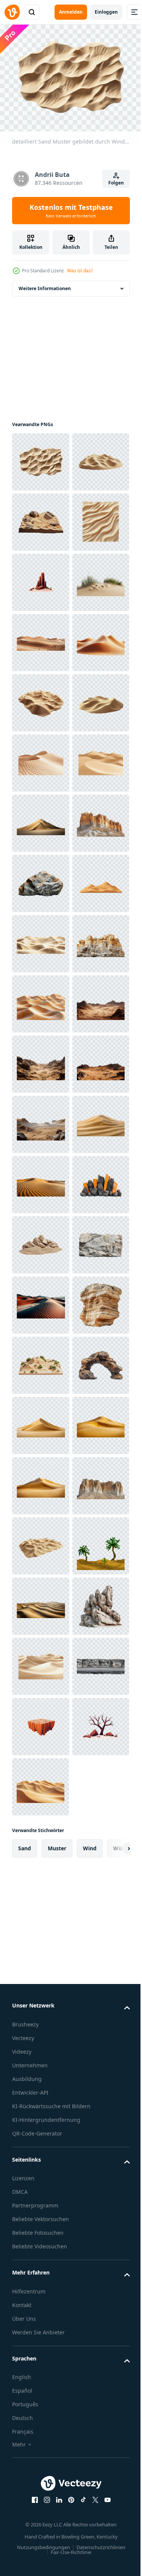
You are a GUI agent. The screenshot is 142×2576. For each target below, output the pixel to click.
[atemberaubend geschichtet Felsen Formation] (41, 2204)
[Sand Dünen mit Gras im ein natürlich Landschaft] (41, 759)
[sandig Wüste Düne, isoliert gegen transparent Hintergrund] (41, 1843)
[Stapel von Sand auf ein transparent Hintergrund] (41, 2385)
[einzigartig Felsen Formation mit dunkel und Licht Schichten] (41, 1301)
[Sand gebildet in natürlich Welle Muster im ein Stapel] (41, 940)
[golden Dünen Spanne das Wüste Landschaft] (41, 1120)
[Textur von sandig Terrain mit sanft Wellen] (41, 1421)
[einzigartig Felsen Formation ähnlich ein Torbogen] (41, 2325)
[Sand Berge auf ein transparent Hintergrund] (41, 2445)
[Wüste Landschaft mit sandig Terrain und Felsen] (41, 578)
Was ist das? (80, 271)
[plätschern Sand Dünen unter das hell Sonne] (41, 1060)
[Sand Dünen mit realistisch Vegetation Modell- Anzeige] (41, 2264)
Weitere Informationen (45, 284)
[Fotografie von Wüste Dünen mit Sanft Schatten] (41, 2144)
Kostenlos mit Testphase (71, 211)
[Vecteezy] (12, 12)
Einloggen (106, 12)
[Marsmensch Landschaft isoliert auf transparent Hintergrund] (41, 1602)
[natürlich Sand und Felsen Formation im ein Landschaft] (41, 2024)
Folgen (116, 183)
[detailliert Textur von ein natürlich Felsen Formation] (41, 2084)
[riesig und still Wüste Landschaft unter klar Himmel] (41, 819)
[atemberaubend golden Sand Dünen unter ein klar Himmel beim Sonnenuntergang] (41, 1180)
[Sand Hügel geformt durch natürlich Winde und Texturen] (41, 518)
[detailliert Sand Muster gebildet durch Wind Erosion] (41, 458)
